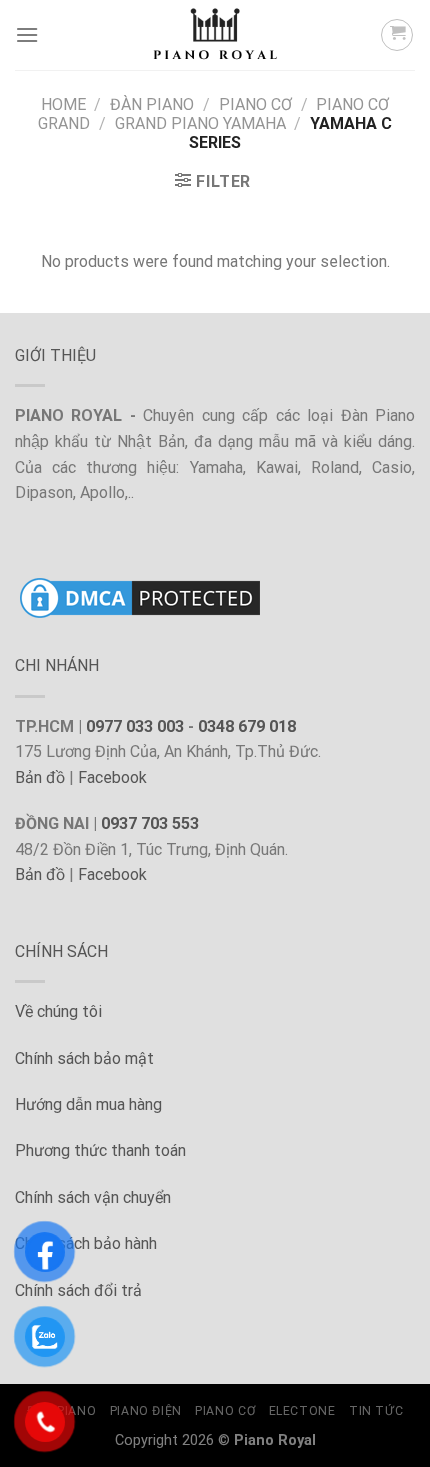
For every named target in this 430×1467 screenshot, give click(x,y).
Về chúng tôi (58, 1011)
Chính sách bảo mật (84, 1058)
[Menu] (27, 34)
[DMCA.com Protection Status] (140, 596)
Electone (302, 1411)
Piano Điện (146, 1411)
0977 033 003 (135, 726)
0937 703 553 (150, 823)
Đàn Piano (152, 104)
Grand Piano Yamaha (200, 123)
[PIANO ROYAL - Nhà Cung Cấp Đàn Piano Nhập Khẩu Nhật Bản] (215, 35)
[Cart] (397, 35)
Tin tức (376, 1411)
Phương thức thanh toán (100, 1150)
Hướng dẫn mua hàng (88, 1104)
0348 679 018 (247, 726)
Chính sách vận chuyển (93, 1197)
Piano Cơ (255, 104)
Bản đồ (40, 777)
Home (63, 104)
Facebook (112, 777)
